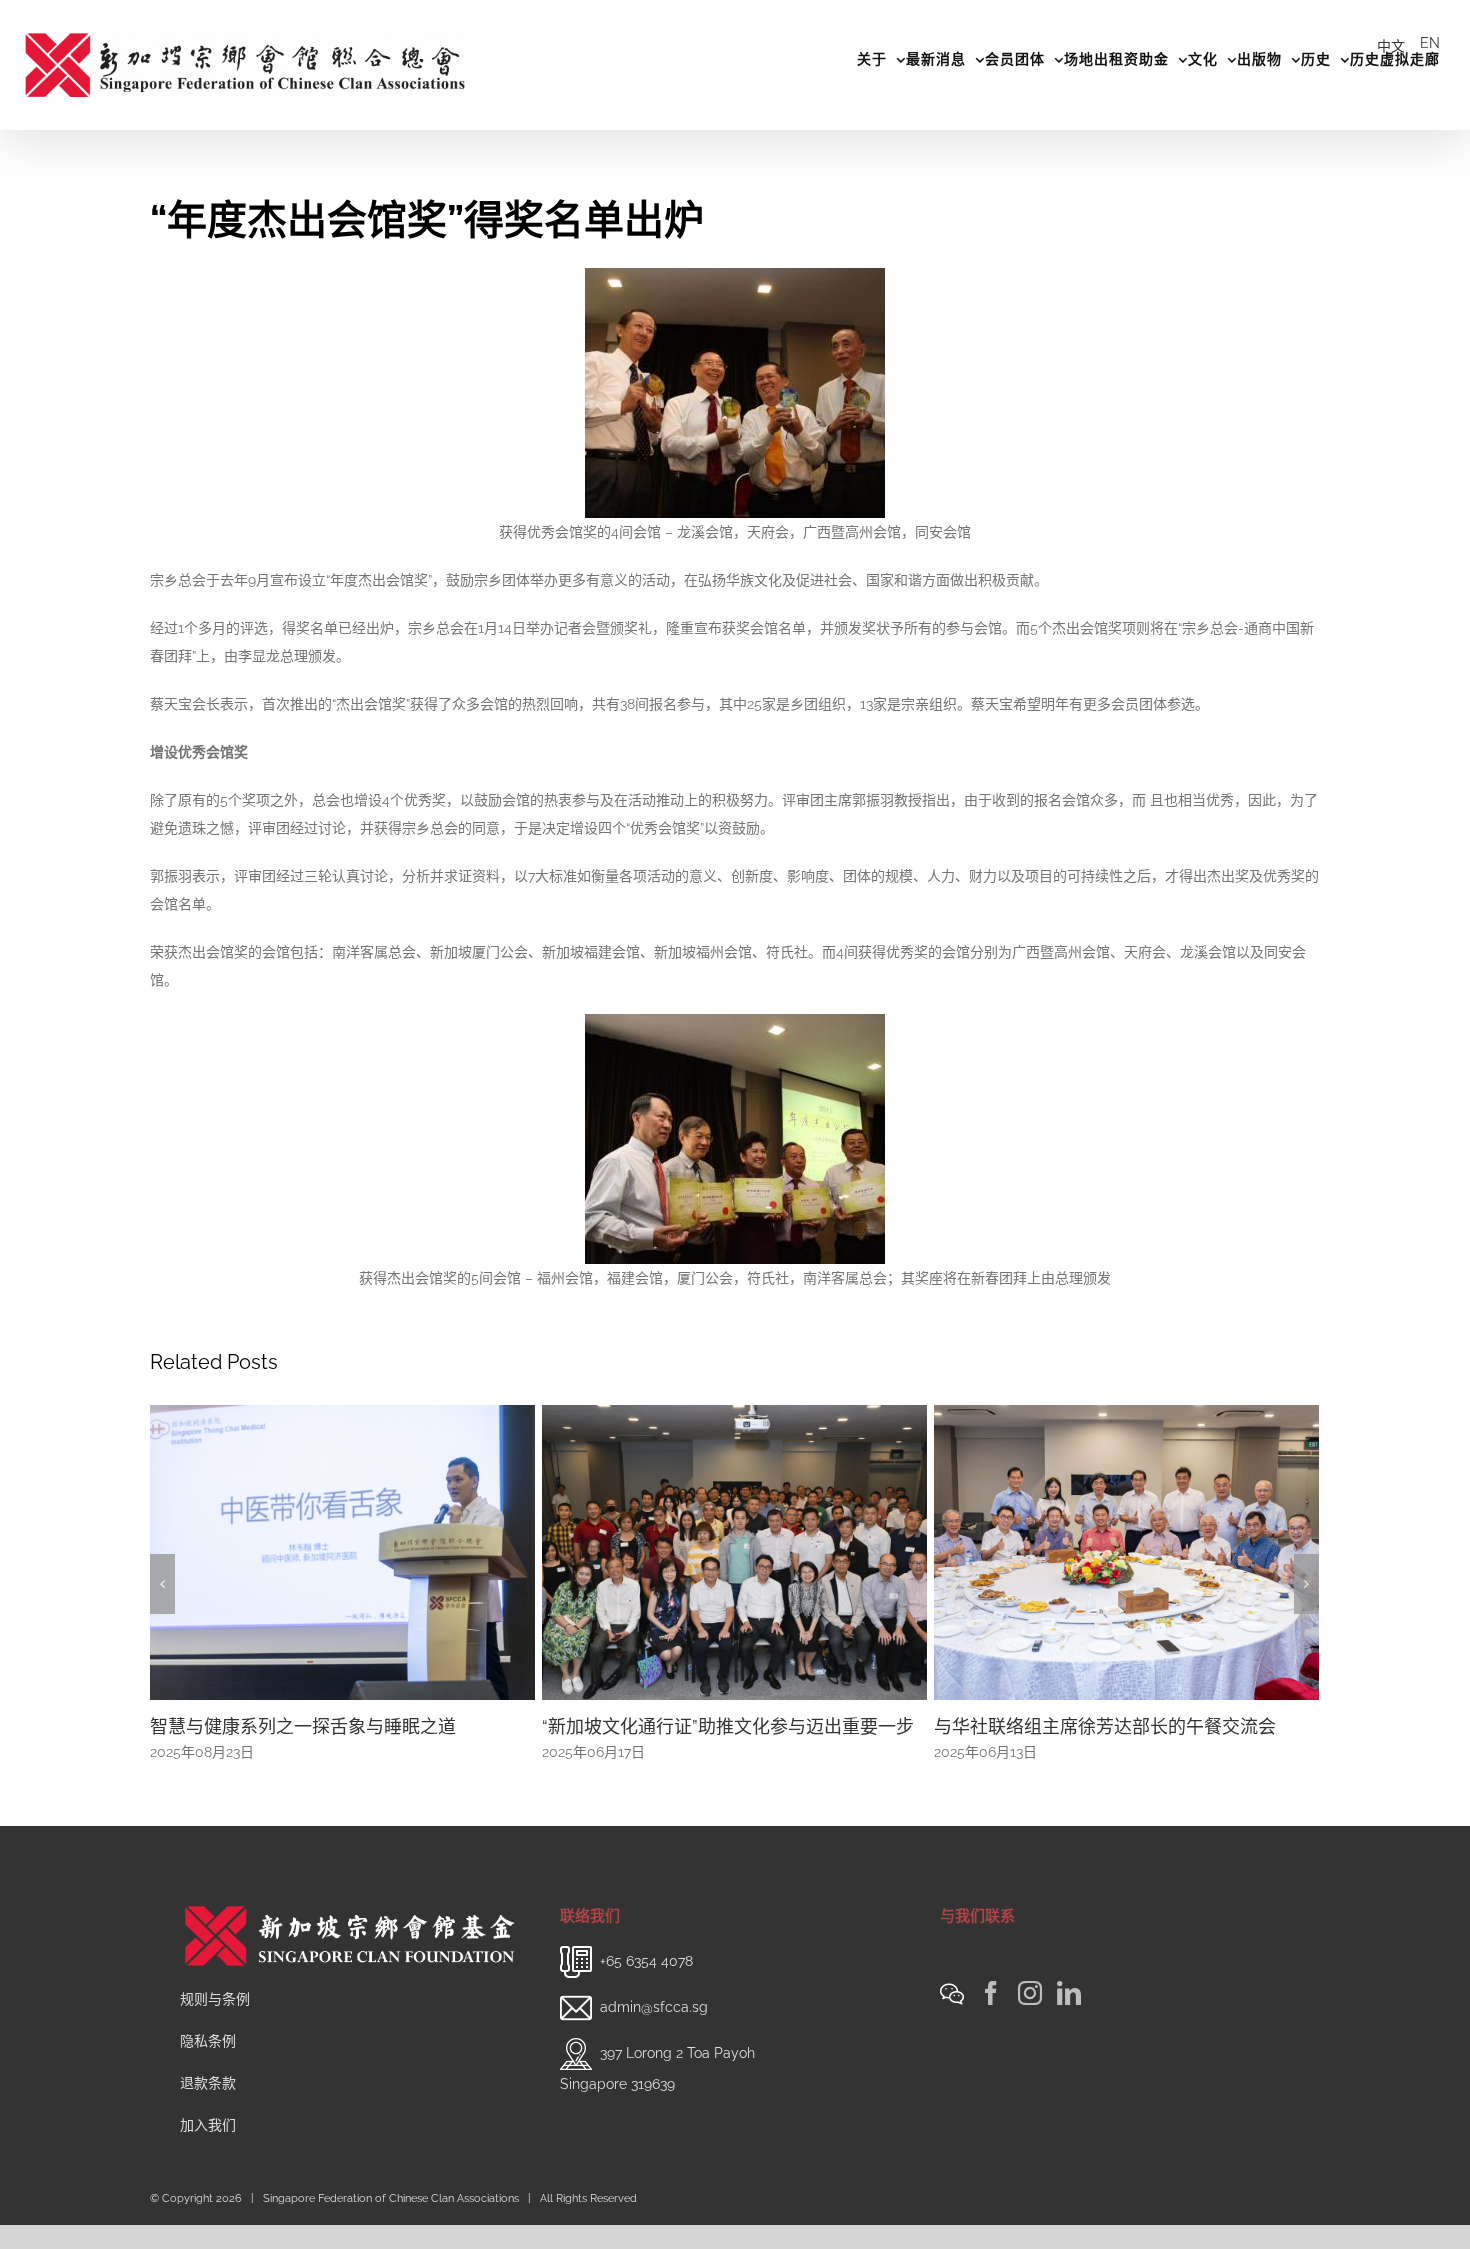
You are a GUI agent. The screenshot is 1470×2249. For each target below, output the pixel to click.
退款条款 (208, 2083)
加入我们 (208, 2125)
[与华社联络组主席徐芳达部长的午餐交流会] (734, 1551)
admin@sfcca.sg (654, 2006)
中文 (1391, 46)
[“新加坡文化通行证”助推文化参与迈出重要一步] (342, 1551)
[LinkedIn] (1069, 1993)
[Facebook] (991, 1993)
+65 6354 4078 (646, 1960)
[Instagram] (1030, 1993)
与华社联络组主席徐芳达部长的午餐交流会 (713, 1726)
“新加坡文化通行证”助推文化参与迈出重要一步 (336, 1726)
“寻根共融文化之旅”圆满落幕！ (1057, 1726)
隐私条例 (208, 2041)
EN (1430, 43)
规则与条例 (215, 1999)
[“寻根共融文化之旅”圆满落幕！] (1126, 1551)
